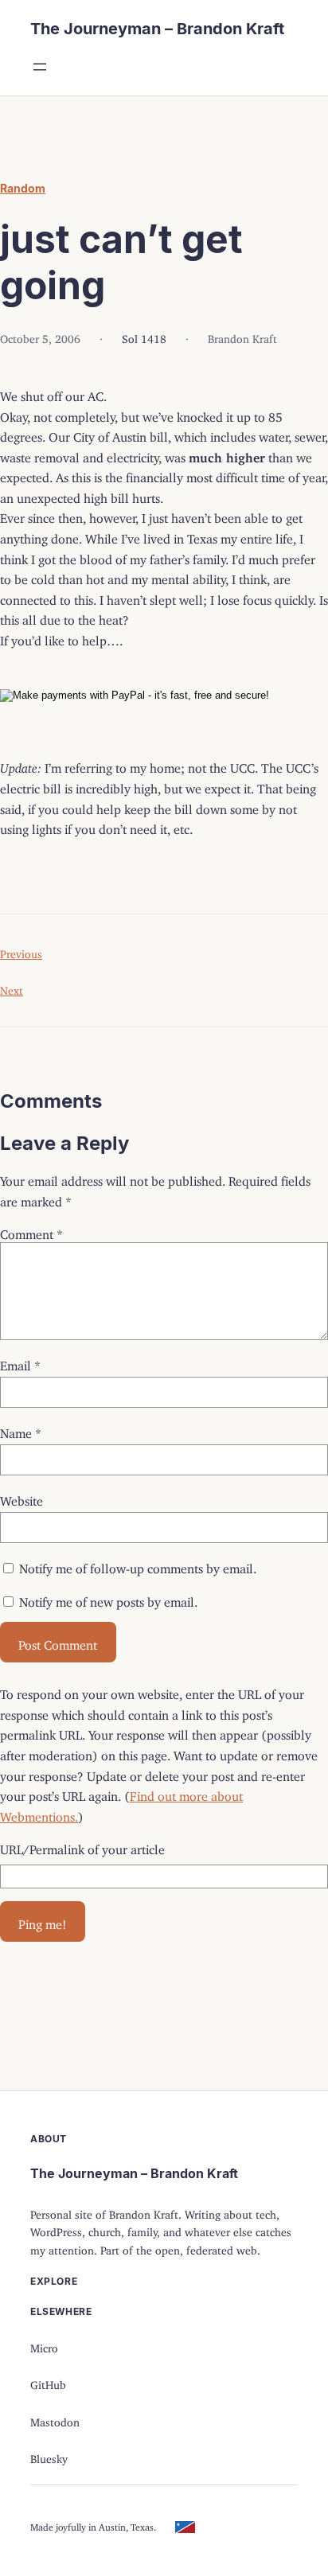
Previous (21, 951)
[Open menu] (40, 67)
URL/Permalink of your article (82, 1846)
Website (21, 1498)
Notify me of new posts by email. (108, 1599)
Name (21, 1430)
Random (23, 188)
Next (12, 988)
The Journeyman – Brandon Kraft (157, 29)
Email (20, 1362)
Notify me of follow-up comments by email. (138, 1565)
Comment (31, 1231)
